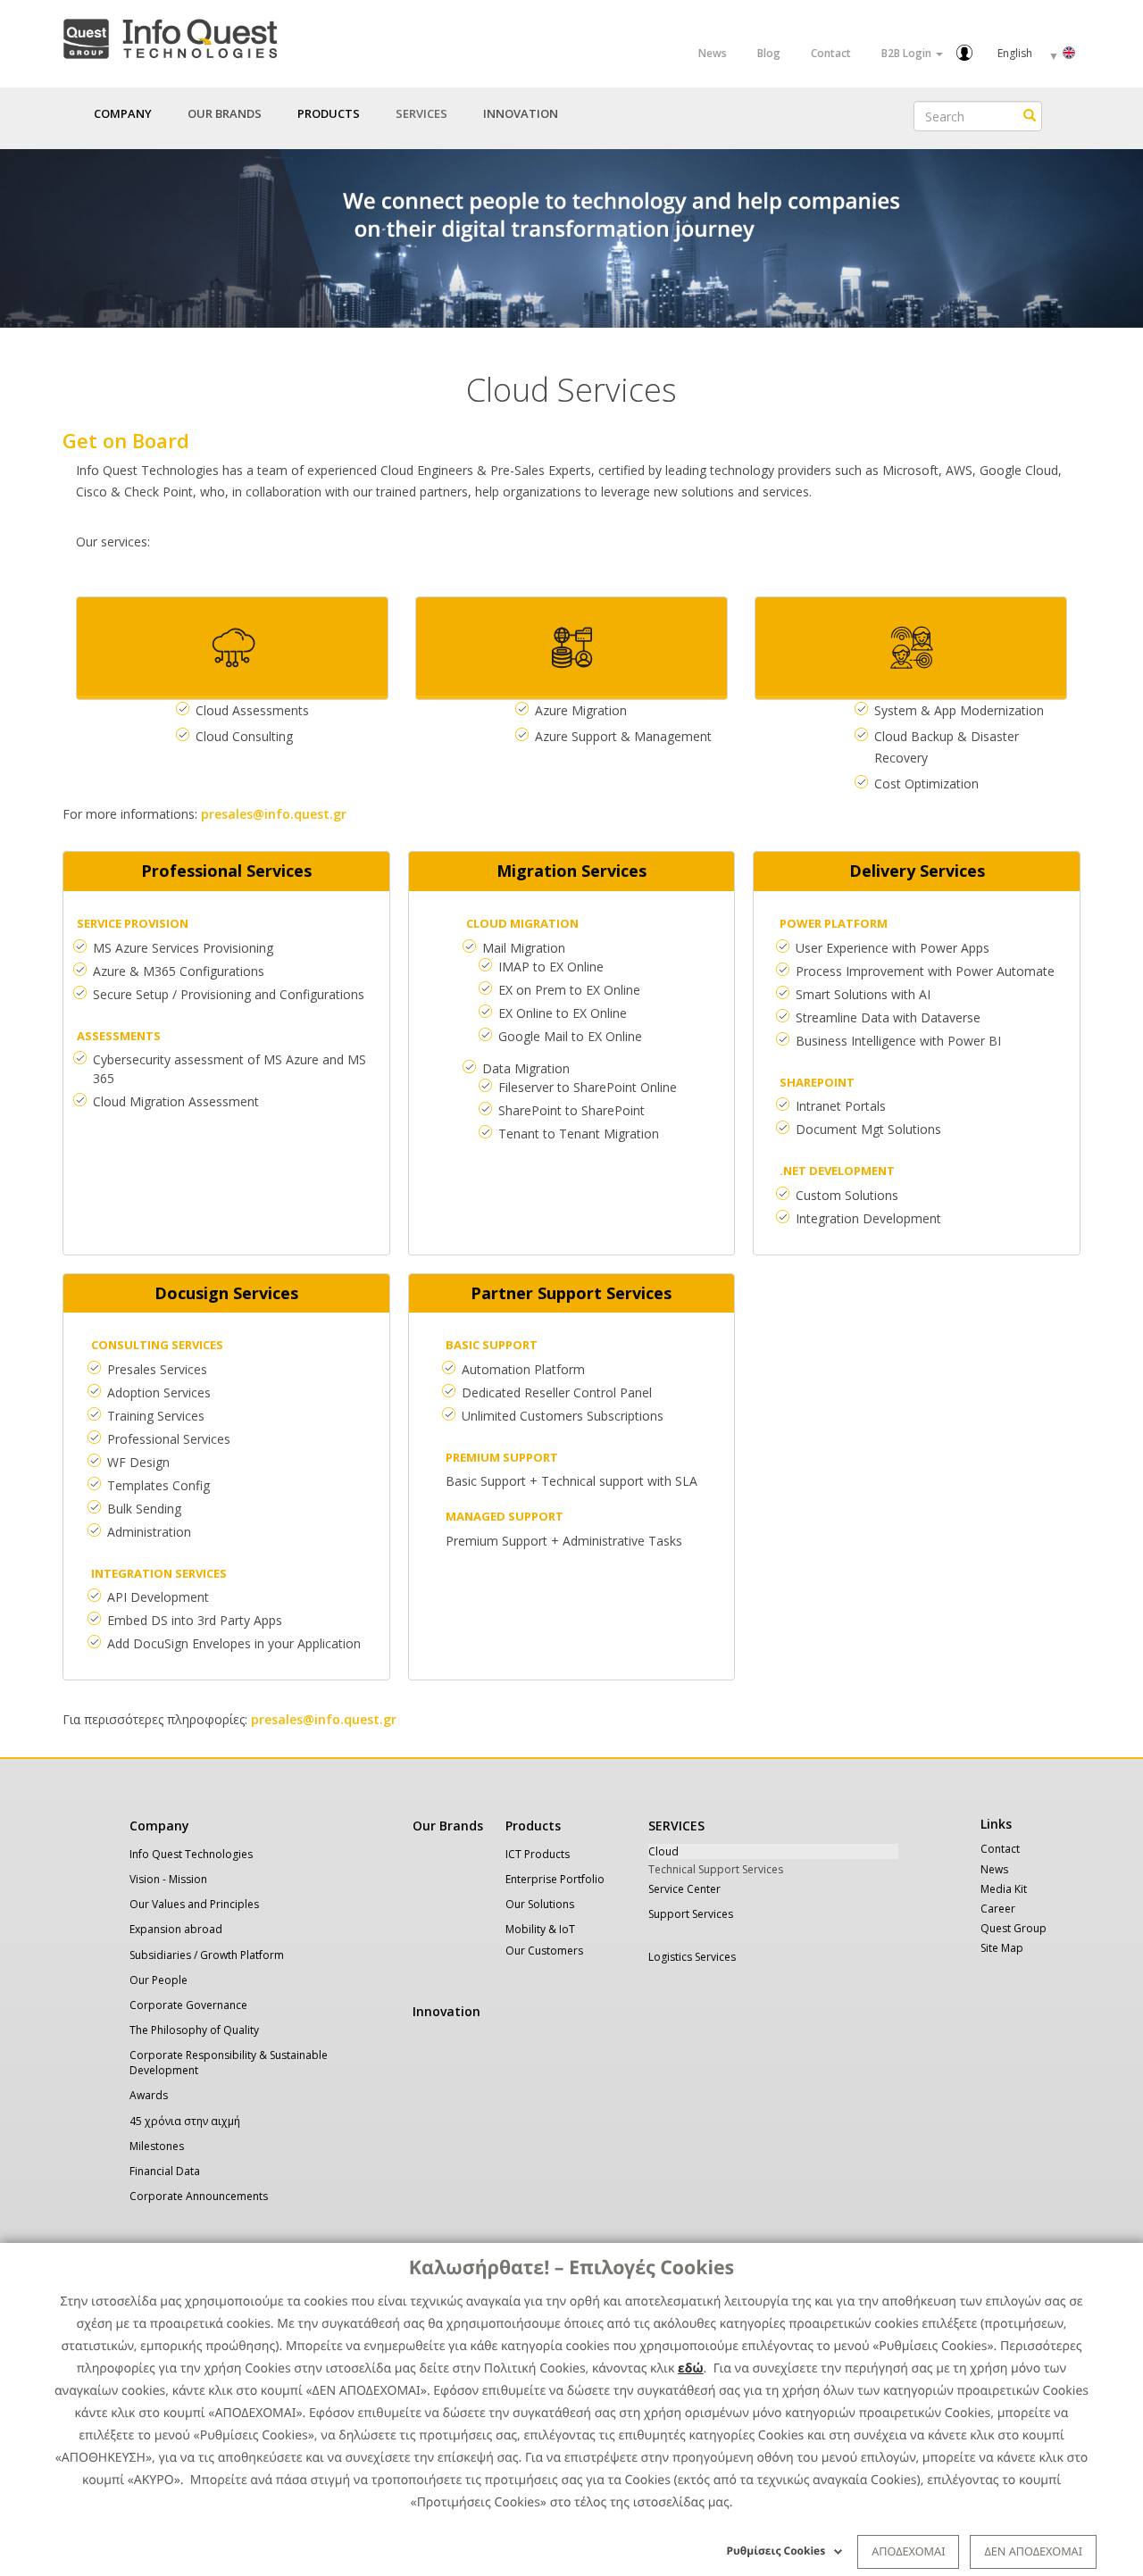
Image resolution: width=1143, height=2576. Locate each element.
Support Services (691, 1914)
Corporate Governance (188, 2005)
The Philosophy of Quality (194, 2030)
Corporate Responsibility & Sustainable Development (229, 2063)
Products (533, 1826)
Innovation (521, 113)
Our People (159, 1980)
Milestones (157, 2146)
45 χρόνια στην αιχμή (185, 2121)
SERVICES (676, 1826)
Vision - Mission (168, 1879)
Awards (149, 2095)
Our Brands (225, 113)
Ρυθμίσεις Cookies (776, 2551)
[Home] (170, 35)
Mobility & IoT (540, 1929)
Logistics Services (692, 1957)
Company (159, 1826)
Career (998, 1909)
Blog (769, 53)
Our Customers (544, 1951)
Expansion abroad (176, 1929)
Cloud (663, 1851)
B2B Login (908, 53)
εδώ (691, 2368)
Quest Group (1014, 1928)
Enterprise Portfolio (555, 1879)
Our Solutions (540, 1904)
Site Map (1002, 1948)
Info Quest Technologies (191, 1854)
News (713, 53)
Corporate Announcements (199, 2196)
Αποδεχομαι (908, 2551)
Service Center (684, 1889)
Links (996, 1824)
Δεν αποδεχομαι (1033, 2551)
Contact (831, 53)
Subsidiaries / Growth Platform (207, 1955)
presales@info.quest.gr (274, 814)
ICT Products (538, 1854)
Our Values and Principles (194, 1904)
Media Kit (1004, 1889)
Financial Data (165, 2171)
